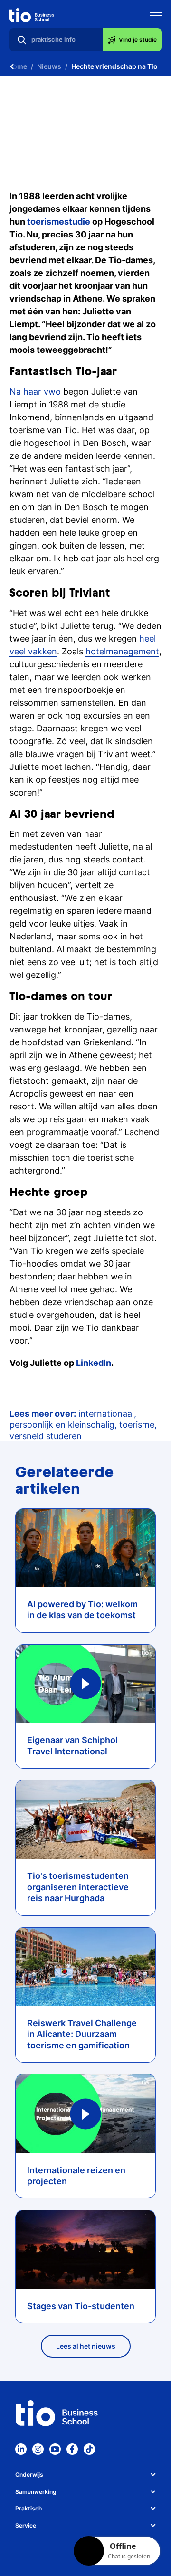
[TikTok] (89, 2449)
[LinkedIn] (21, 2449)
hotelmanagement (122, 651)
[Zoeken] (22, 40)
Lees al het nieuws (86, 2346)
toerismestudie (59, 222)
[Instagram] (38, 2449)
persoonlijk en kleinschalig (62, 1425)
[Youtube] (55, 2449)
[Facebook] (72, 2449)
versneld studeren (46, 1436)
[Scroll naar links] (12, 66)
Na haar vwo (35, 392)
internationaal (106, 1414)
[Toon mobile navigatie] (156, 17)
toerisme (137, 1425)
